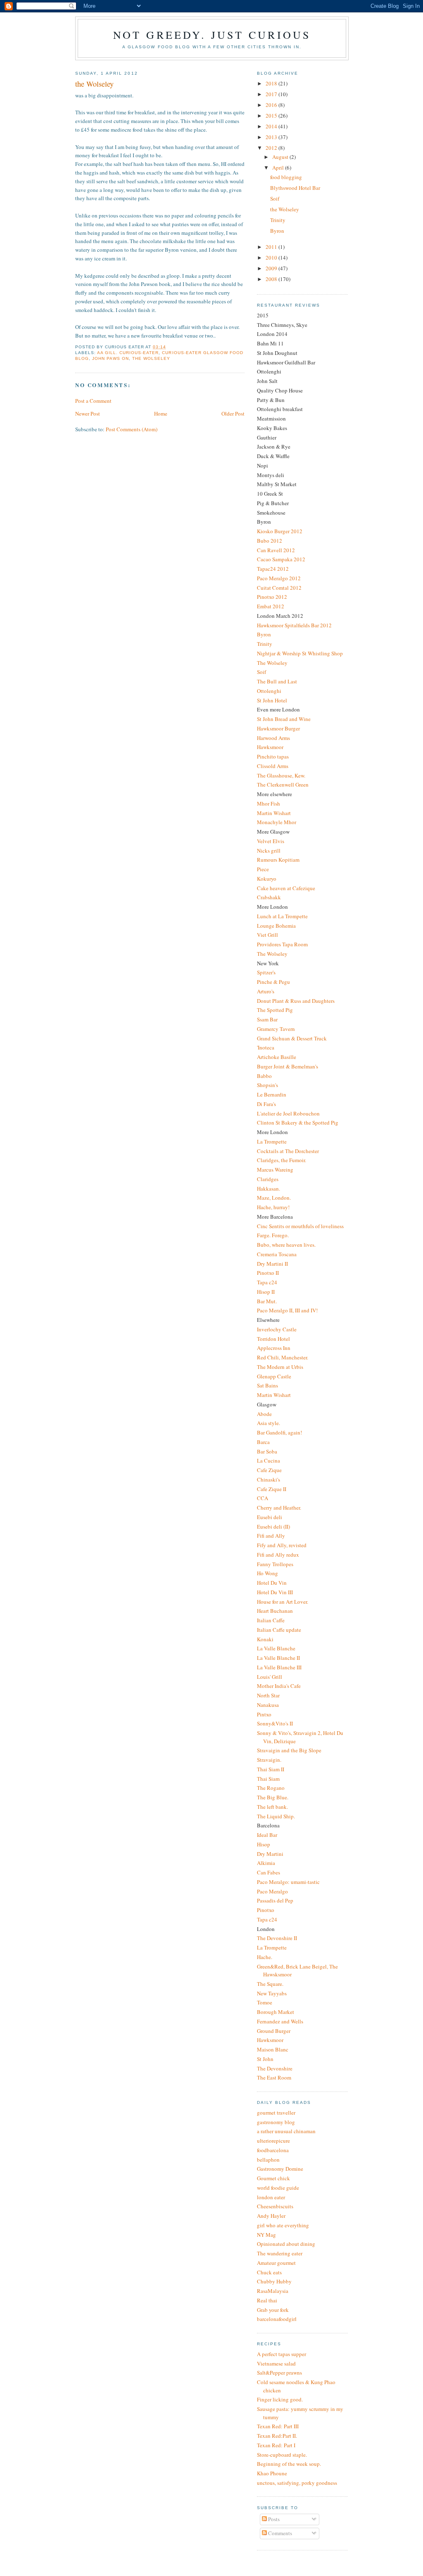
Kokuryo (267, 879)
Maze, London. (274, 1198)
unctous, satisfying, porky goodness (297, 2483)
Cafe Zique (269, 1470)
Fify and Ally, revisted (282, 1545)
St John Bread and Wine (284, 719)
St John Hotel (272, 700)
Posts (273, 2519)
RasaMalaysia (273, 2291)
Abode (264, 1414)
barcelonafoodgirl (277, 2319)
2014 (272, 126)
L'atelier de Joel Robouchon (288, 1113)
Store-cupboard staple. (282, 2455)
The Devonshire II (277, 1938)
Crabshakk (269, 897)
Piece (263, 869)
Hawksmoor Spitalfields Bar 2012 (294, 625)
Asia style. (269, 1423)
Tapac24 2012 (273, 569)
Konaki (265, 1639)
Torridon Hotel (273, 1339)
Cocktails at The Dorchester (288, 1151)
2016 (272, 105)
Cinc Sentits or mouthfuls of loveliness (300, 1226)
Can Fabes (269, 1872)
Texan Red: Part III (278, 2426)
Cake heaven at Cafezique (286, 888)
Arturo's (266, 991)
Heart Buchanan (275, 1611)
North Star (268, 1695)
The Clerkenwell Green (283, 785)
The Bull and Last (277, 681)
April (279, 168)
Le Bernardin (272, 1094)
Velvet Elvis (271, 841)
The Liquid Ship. (276, 1816)
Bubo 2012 (270, 541)
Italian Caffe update (279, 1630)
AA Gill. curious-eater (128, 353)
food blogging (286, 177)
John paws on (111, 358)
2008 (272, 279)
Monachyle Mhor (277, 822)
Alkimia (266, 1863)
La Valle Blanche (276, 1648)
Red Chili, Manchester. (283, 1357)
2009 (272, 268)
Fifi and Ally (271, 1536)
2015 (272, 116)
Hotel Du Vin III (275, 1592)
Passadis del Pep (275, 1900)
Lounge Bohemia (276, 926)
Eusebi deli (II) (273, 1527)
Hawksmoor (270, 747)
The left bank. (272, 1807)
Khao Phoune (272, 2473)
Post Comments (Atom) (132, 429)
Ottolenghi (269, 691)
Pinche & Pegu (273, 982)
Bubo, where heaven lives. (286, 1245)
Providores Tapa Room (282, 944)
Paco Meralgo (272, 1891)
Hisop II (266, 1292)
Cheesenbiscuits (275, 2206)
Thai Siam (268, 1779)
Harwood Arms (273, 738)
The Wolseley (151, 358)
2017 (272, 94)
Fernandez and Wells (280, 2021)
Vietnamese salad (276, 2363)
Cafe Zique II (272, 1489)
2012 (272, 148)
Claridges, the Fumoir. (282, 1160)
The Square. (270, 1984)
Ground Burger (274, 2031)
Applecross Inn (274, 1348)
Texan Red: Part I (276, 2445)
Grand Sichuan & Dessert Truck (292, 1038)
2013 (272, 137)
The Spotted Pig (275, 1010)
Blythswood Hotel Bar (295, 188)
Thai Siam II (271, 1769)
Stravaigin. (269, 1760)
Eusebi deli (270, 1517)
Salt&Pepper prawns (279, 2373)
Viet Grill (267, 935)
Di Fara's (266, 1104)
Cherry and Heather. (279, 1508)
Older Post (233, 414)
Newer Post (88, 414)
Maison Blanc (273, 2049)
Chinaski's (269, 1479)
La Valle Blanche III (279, 1667)
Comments (279, 2533)
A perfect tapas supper (282, 2354)
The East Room (274, 2077)
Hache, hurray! (273, 1207)
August (281, 157)
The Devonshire (275, 2068)
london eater (271, 2197)
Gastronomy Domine (280, 2169)
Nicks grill (269, 851)
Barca (263, 1442)
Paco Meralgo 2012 (279, 578)
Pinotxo (266, 1910)
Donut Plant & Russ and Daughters (296, 1001)
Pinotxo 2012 (272, 597)
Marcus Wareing (275, 1170)
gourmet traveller (276, 2113)
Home (161, 414)
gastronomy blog (276, 2122)
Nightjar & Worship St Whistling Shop (300, 653)
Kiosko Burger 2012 (280, 531)
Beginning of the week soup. (289, 2464)
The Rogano (271, 1788)
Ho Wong (267, 1573)
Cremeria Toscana (277, 1254)
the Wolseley (285, 209)
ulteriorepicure (273, 2141)
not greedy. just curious (212, 35)
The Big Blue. (273, 1797)
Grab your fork (273, 2310)
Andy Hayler (271, 2216)
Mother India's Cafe (279, 1686)
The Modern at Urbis (280, 1367)
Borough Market (276, 2012)
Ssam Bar (267, 1019)
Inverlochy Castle (277, 1329)
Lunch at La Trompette (282, 916)
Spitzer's (266, 972)
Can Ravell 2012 (276, 550)
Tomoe (265, 2002)
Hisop (264, 1844)
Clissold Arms (273, 766)
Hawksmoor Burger (278, 728)
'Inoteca (266, 1047)
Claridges (268, 1179)
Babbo (264, 1076)
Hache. (265, 1957)
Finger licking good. (280, 2399)
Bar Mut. (267, 1301)
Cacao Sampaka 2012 (281, 559)
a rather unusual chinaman (286, 2131)
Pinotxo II (268, 1273)
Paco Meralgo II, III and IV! (287, 1310)
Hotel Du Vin (272, 1583)
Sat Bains (267, 1385)
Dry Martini (270, 1854)
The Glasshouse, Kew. (281, 775)
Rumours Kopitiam (278, 860)
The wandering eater (280, 2253)
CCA (263, 1498)
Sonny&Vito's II (275, 1723)
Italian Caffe (271, 1620)
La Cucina (269, 1461)
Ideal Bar (267, 1835)
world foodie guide (278, 2188)
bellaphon (268, 2160)
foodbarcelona (273, 2150)
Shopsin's (267, 1085)
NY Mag (266, 2235)
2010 (272, 258)
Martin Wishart (274, 813)
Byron (277, 231)
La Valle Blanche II (278, 1658)
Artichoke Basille (277, 1057)
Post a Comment (93, 401)
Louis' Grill (270, 1677)
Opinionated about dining (286, 2244)
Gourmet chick (273, 2178)
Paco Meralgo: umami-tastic (288, 1882)
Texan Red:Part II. (277, 2436)
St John (265, 2059)
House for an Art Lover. (283, 1602)
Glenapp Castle (274, 1376)
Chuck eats (269, 2272)
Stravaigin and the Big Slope (289, 1750)
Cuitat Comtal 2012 (279, 588)
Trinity (278, 220)
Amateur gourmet (276, 2263)
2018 (272, 83)
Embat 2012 (271, 606)
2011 (272, 247)
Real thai (267, 2300)
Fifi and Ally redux (278, 1555)
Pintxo (264, 1714)
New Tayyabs (272, 1993)
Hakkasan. (269, 1189)
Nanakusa (268, 1705)
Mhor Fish (269, 804)
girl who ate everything (283, 2225)
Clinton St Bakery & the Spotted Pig (298, 1123)
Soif (275, 199)
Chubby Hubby (274, 2281)
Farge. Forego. (273, 1235)
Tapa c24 (267, 1282)
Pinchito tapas (273, 756)
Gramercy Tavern (276, 1029)
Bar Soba (267, 1451)
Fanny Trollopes (275, 1564)
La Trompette (272, 1141)
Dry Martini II (272, 1264)
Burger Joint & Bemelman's (288, 1066)
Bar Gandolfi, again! (279, 1432)
